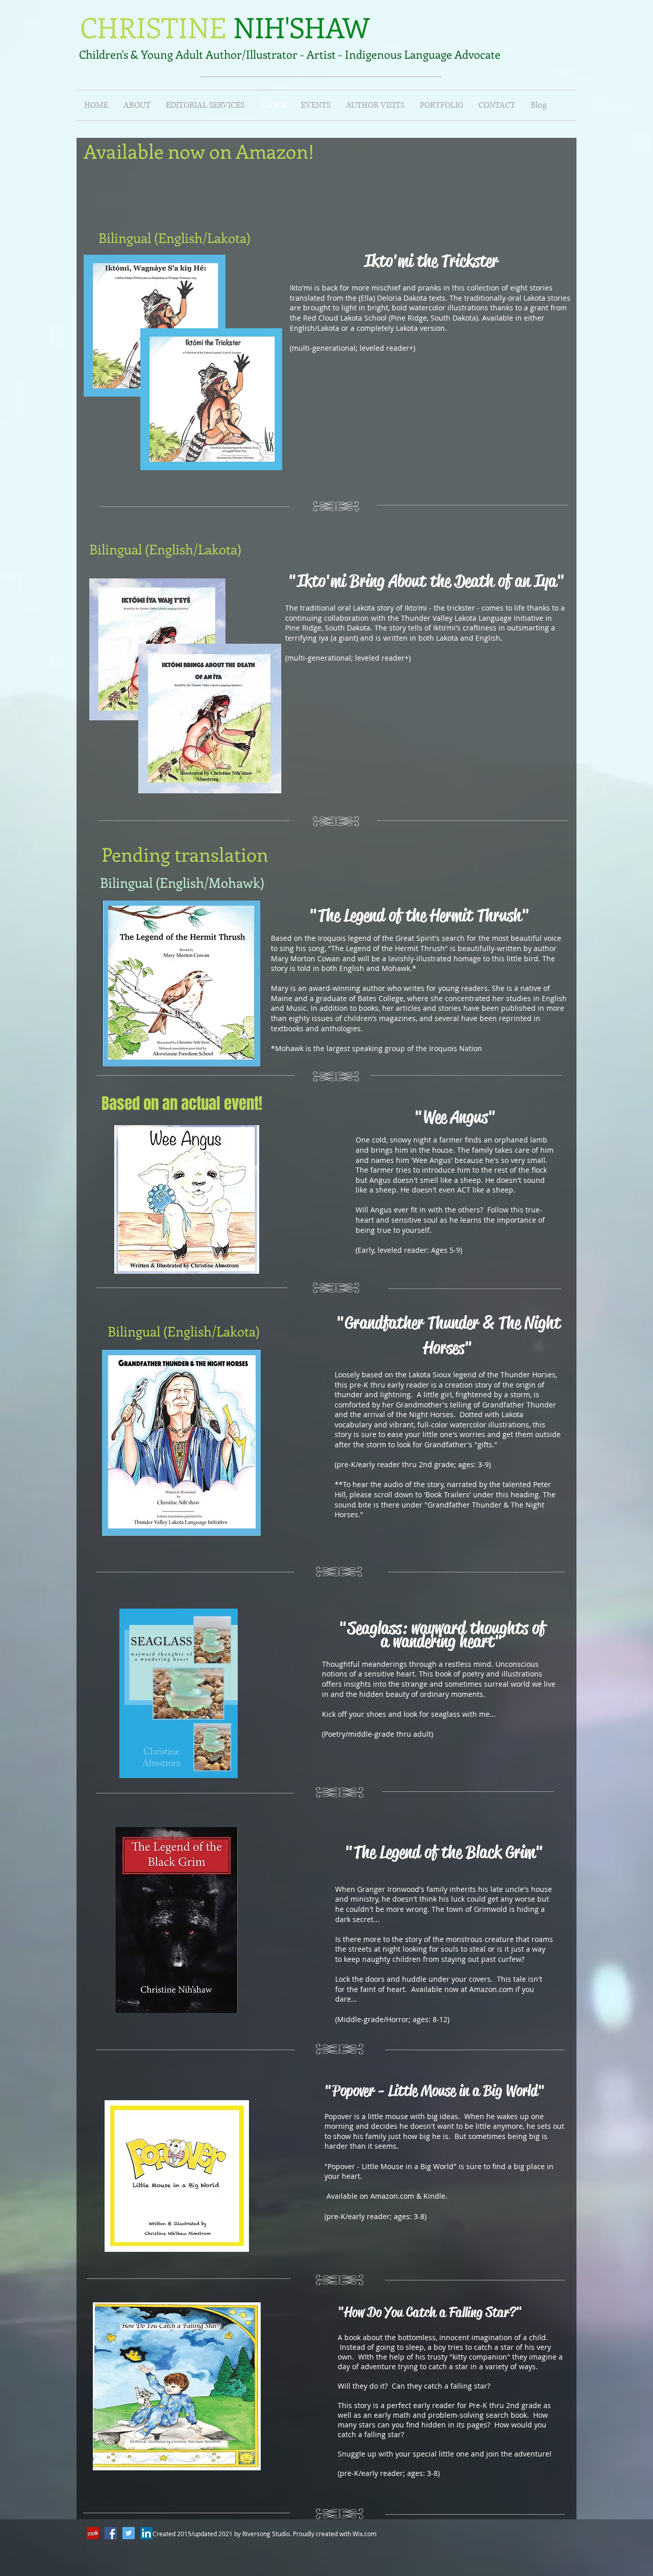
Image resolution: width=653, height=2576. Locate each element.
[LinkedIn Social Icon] (146, 2533)
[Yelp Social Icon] (93, 2533)
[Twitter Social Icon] (129, 2533)
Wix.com (365, 2534)
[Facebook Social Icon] (111, 2533)
